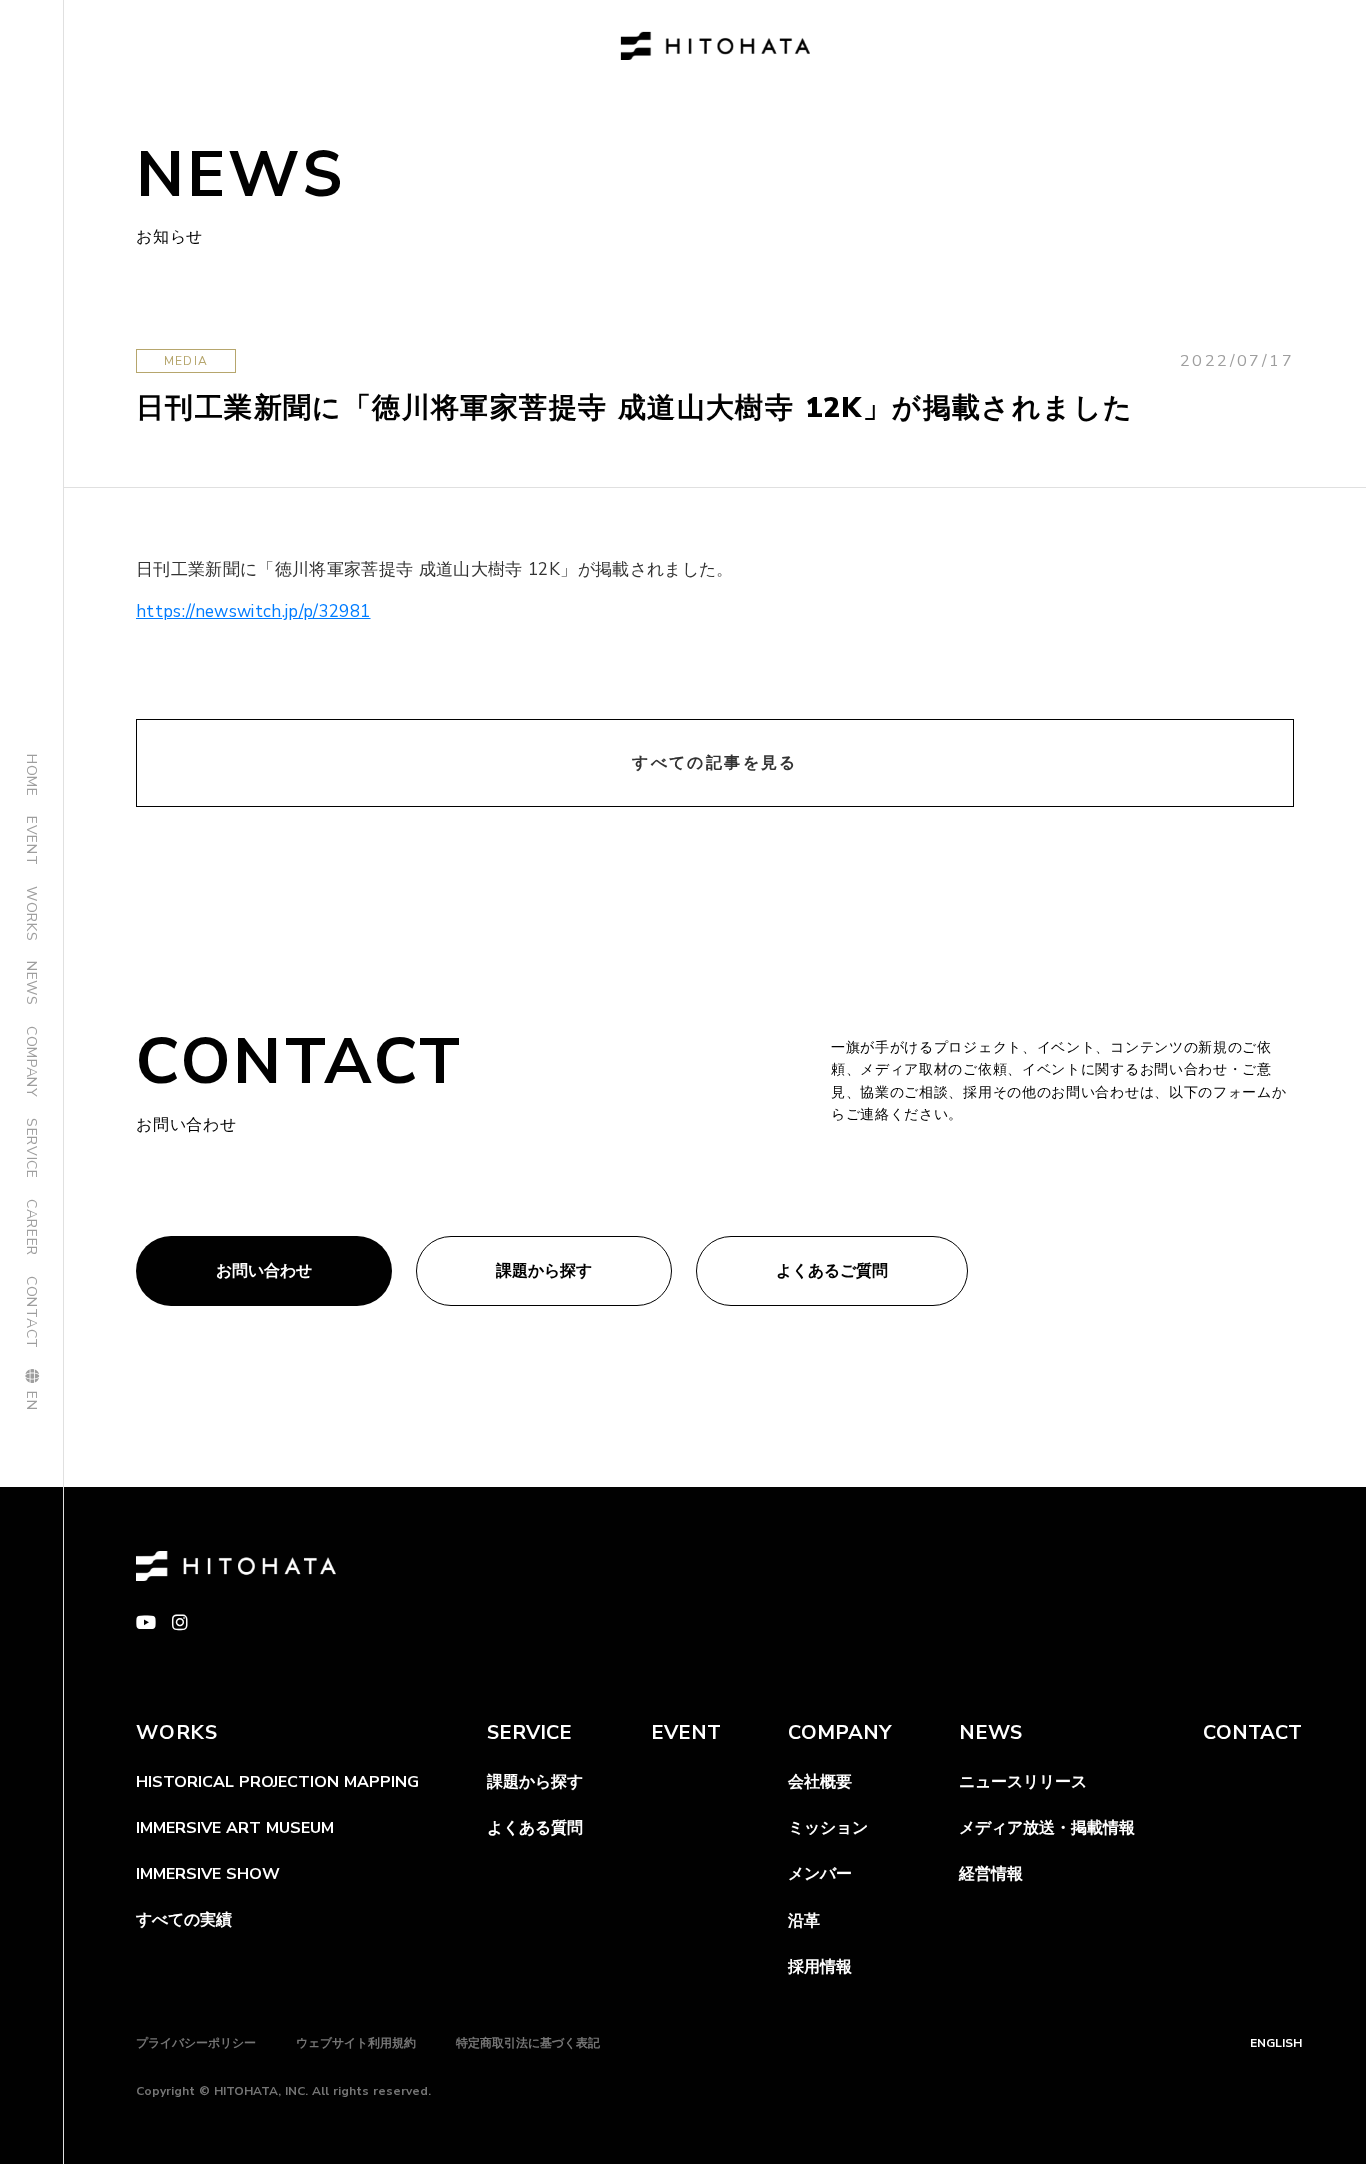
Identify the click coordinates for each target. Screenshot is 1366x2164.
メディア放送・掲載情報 (1047, 1828)
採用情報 (820, 1967)
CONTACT (31, 1312)
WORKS (31, 914)
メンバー (820, 1874)
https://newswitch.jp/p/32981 (253, 611)
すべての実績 (184, 1920)
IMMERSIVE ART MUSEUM (235, 1828)
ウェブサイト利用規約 (356, 2043)
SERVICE (31, 1148)
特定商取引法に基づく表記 (528, 2043)
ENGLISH (1276, 2043)
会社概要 (820, 1782)
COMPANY (31, 1062)
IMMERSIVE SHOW (208, 1874)
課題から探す (535, 1782)
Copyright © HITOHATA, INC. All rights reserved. (283, 2091)
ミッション (828, 1828)
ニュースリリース (1023, 1782)
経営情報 (991, 1874)
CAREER (31, 1227)
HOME (31, 775)
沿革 (804, 1921)
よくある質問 (535, 1828)
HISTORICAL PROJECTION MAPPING (277, 1782)
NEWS (31, 983)
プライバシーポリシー (196, 2043)
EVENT (31, 841)
